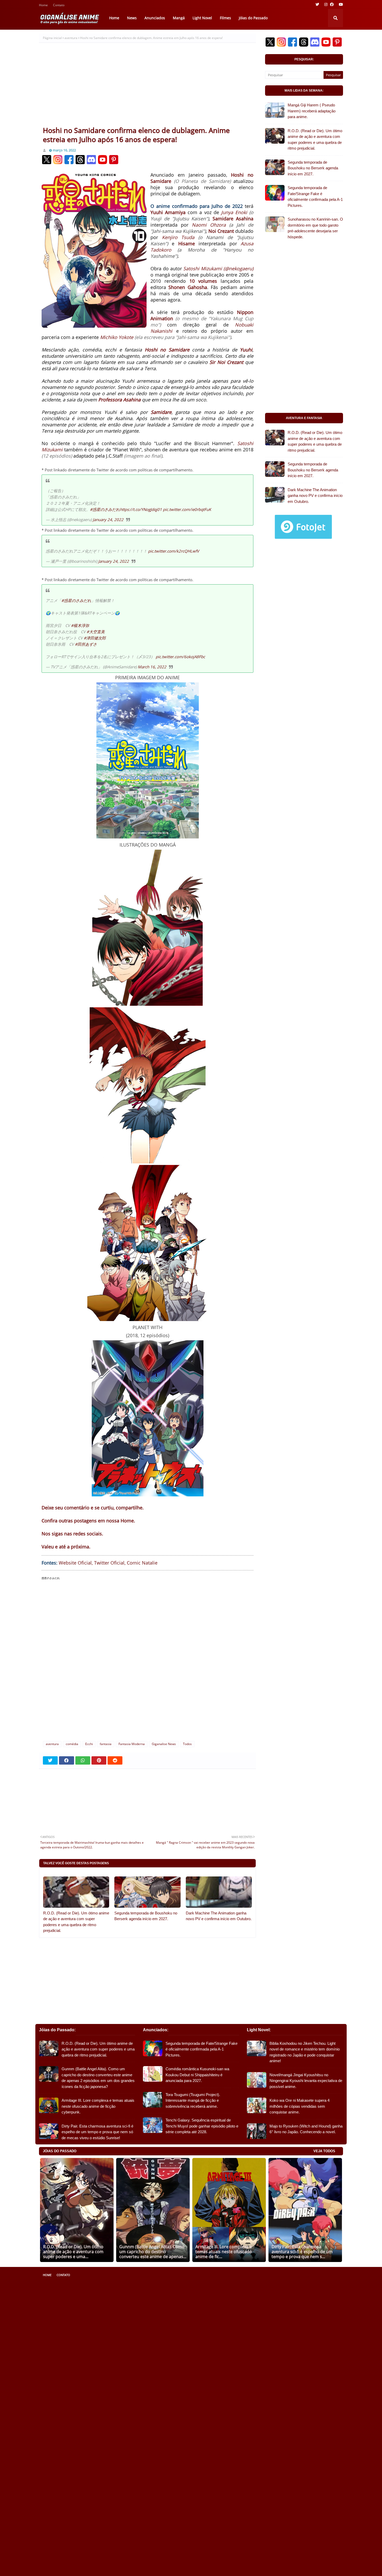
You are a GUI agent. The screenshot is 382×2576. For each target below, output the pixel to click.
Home (43, 6)
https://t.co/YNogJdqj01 (141, 509)
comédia (72, 1744)
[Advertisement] (147, 87)
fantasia (106, 1744)
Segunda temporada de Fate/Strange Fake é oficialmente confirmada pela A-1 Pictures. (315, 197)
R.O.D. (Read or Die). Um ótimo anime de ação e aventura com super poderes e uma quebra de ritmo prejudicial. (76, 1922)
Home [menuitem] (114, 18)
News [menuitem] (132, 18)
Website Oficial (75, 1563)
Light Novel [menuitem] (202, 18)
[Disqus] (147, 1655)
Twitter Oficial (109, 1563)
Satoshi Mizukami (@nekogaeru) (218, 268)
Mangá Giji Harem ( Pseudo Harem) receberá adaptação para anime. (312, 111)
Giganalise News (164, 1744)
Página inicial (52, 38)
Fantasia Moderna (132, 1744)
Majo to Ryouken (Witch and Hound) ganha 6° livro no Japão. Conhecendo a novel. (306, 2129)
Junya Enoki (234, 212)
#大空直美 (96, 632)
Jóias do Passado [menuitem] (253, 18)
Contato (59, 6)
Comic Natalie (142, 1563)
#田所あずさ (86, 644)
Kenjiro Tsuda (178, 237)
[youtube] (340, 4)
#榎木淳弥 (80, 625)
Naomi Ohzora (209, 225)
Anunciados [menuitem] (155, 18)
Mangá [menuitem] (179, 18)
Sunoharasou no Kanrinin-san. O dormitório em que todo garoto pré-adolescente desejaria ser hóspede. (315, 228)
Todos (187, 1744)
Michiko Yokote (117, 337)
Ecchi (89, 1744)
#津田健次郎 (95, 638)
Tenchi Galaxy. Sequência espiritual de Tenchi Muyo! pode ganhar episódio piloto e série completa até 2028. (202, 2126)
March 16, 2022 (152, 667)
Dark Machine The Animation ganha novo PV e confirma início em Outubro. (219, 1916)
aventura (71, 38)
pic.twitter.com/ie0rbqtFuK (187, 509)
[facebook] (332, 4)
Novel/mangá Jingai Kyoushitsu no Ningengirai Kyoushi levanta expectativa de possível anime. (306, 2081)
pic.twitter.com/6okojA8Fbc (180, 657)
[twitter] (317, 4)
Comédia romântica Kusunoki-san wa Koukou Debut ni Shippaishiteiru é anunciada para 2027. (197, 2075)
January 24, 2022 (108, 520)
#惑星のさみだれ (105, 509)
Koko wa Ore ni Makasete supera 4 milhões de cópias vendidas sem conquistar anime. (299, 2106)
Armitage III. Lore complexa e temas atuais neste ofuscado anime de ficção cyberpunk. (98, 2106)
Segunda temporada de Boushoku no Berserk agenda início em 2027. (146, 1916)
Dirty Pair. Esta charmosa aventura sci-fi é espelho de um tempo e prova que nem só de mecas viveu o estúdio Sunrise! (97, 2132)
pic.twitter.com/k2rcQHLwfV (174, 551)
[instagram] (326, 4)
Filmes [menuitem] (225, 18)
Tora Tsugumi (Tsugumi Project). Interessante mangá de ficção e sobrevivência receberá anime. (193, 2100)
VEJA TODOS (324, 2151)
